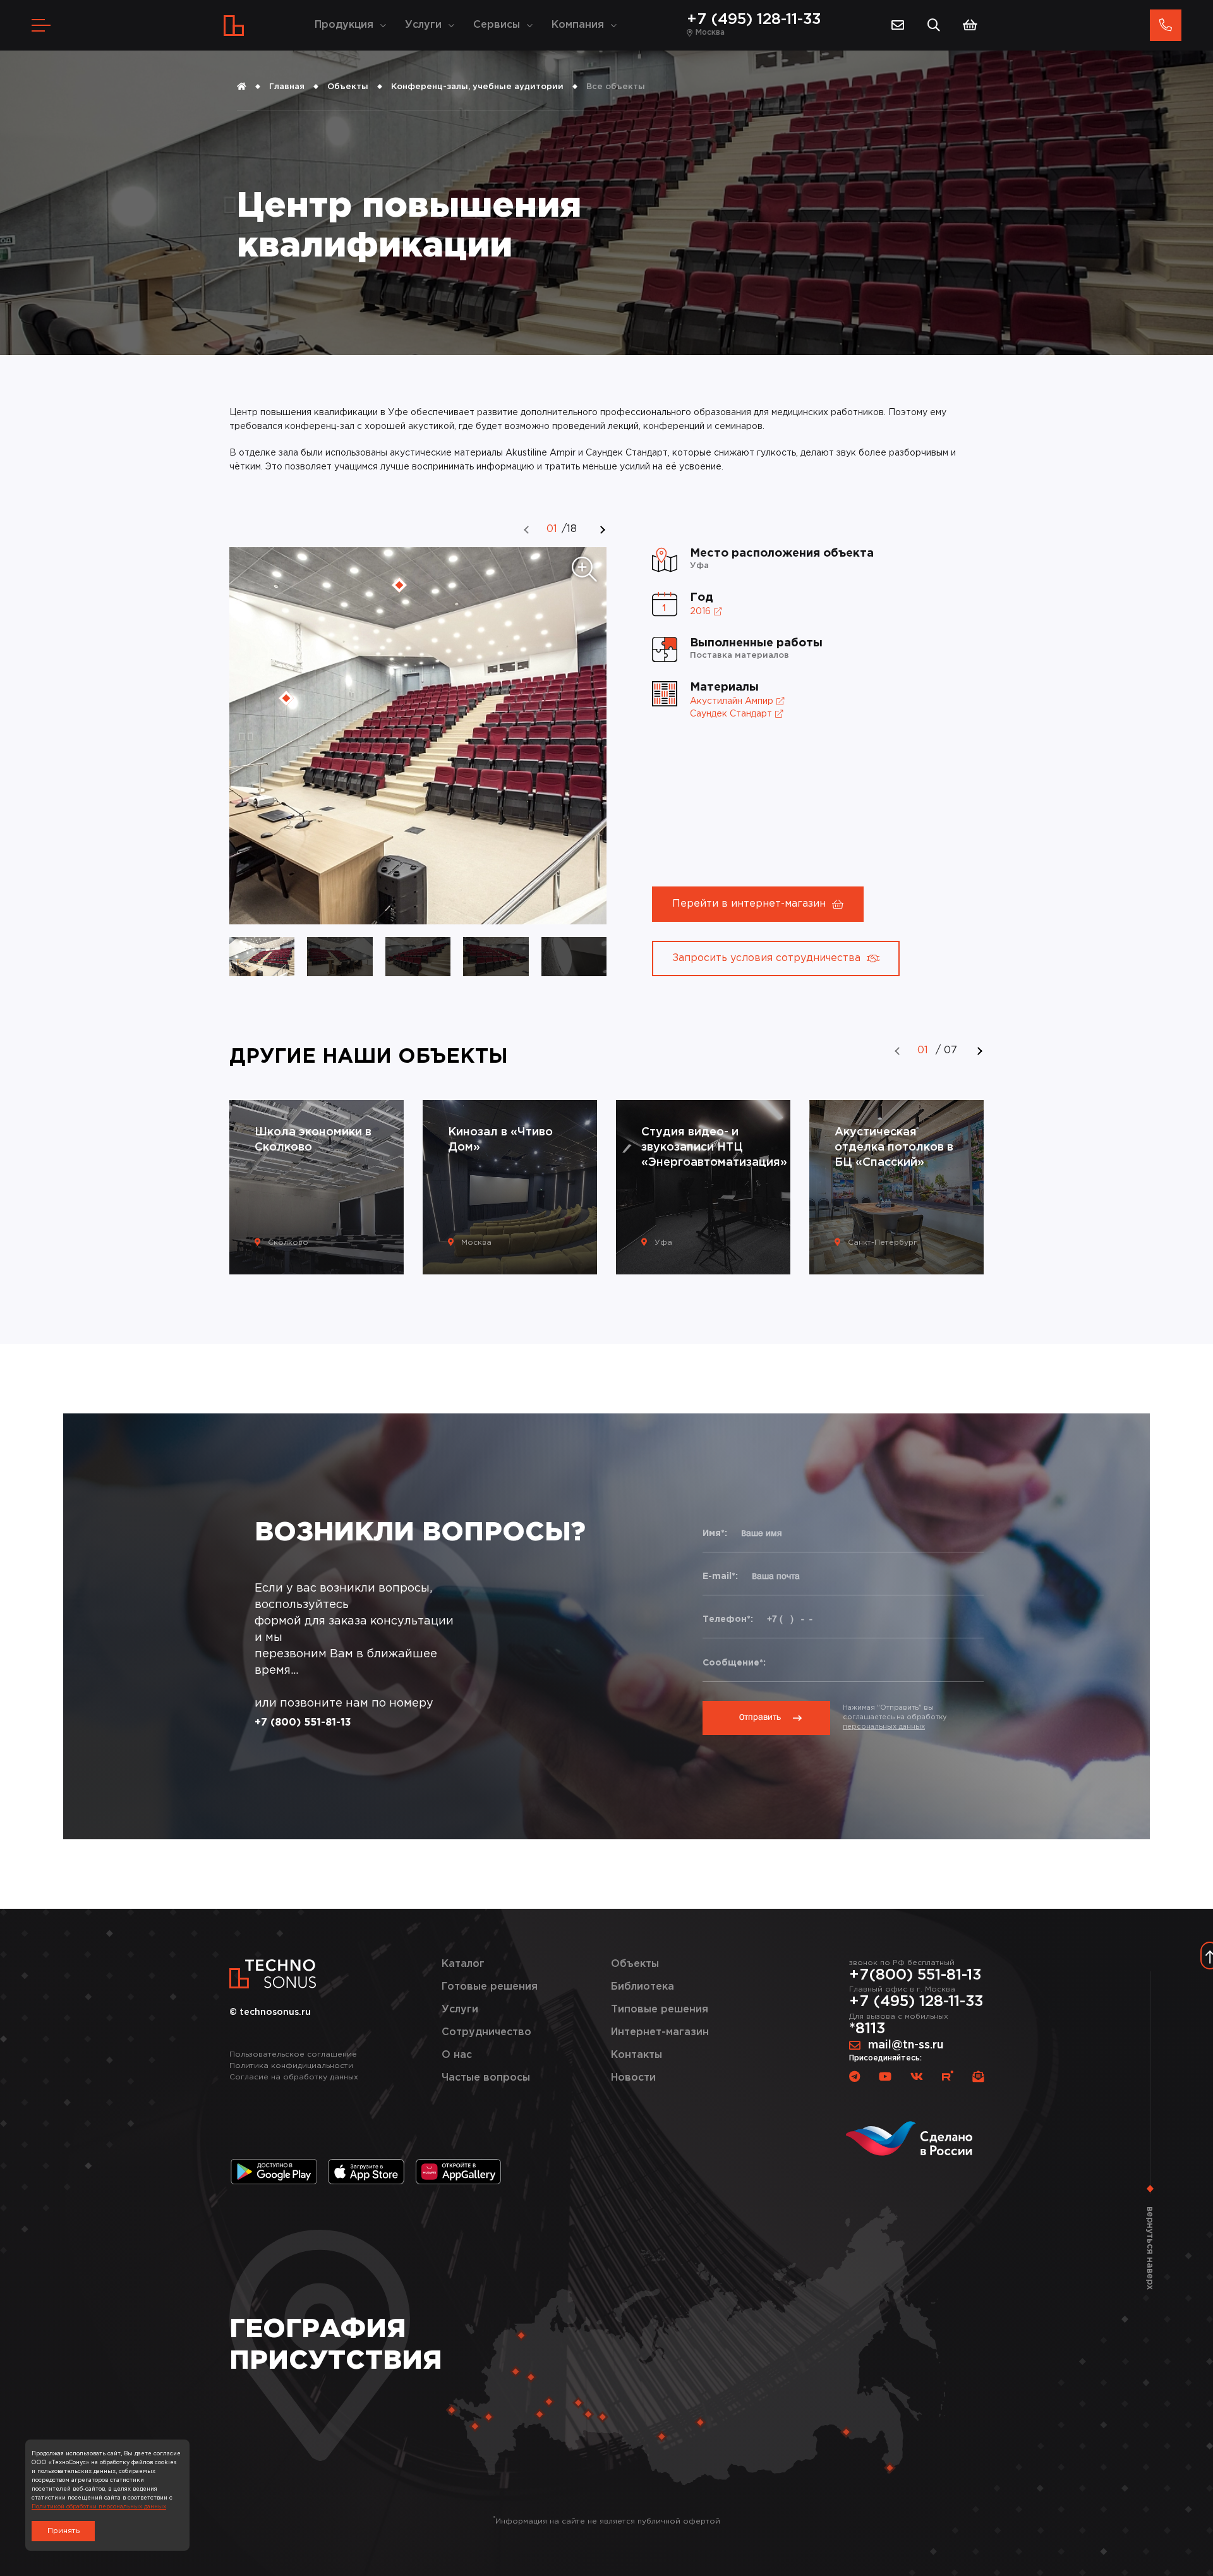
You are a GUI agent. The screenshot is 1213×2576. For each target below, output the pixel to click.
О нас (457, 2055)
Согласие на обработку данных (294, 2077)
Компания (578, 25)
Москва (710, 33)
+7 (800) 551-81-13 (303, 1723)
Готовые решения (490, 1987)
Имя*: (715, 1533)
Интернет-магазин (660, 2032)
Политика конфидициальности (291, 2066)
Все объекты (616, 87)
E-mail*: (720, 1576)
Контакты (637, 2055)
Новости (633, 2078)
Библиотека (643, 1987)
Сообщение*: (734, 1663)
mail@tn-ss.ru (906, 2045)
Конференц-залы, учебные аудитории (477, 87)
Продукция (344, 25)
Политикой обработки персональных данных (99, 2506)
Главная (287, 87)
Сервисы (497, 25)
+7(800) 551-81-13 (915, 1975)
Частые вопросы (486, 2078)
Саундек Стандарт (731, 714)
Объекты (348, 87)
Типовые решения (660, 2010)
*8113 (867, 2029)
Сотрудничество (486, 2032)
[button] (527, 530)
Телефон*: (728, 1619)
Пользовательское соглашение (293, 2054)
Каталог (463, 1964)
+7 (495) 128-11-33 (754, 20)
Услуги (423, 25)
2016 (700, 612)
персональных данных (884, 1727)
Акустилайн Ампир (732, 701)
